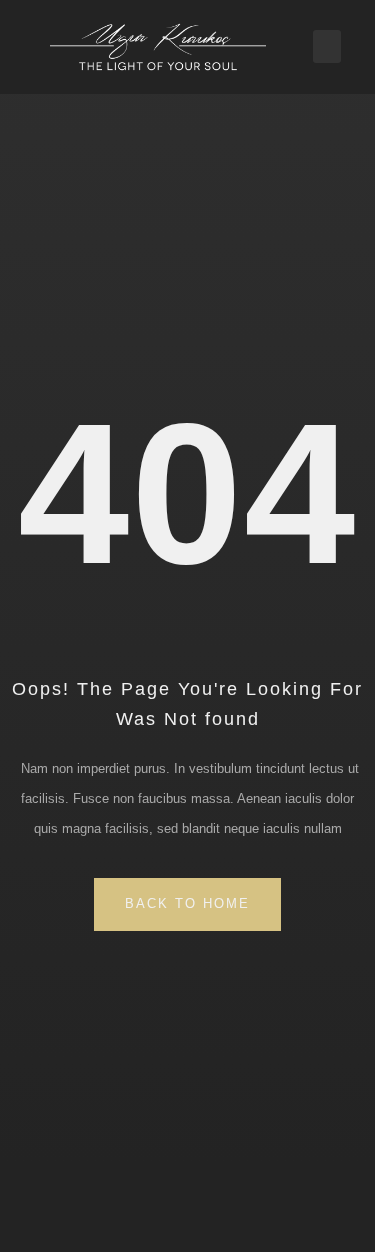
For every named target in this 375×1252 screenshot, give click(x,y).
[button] (327, 46)
